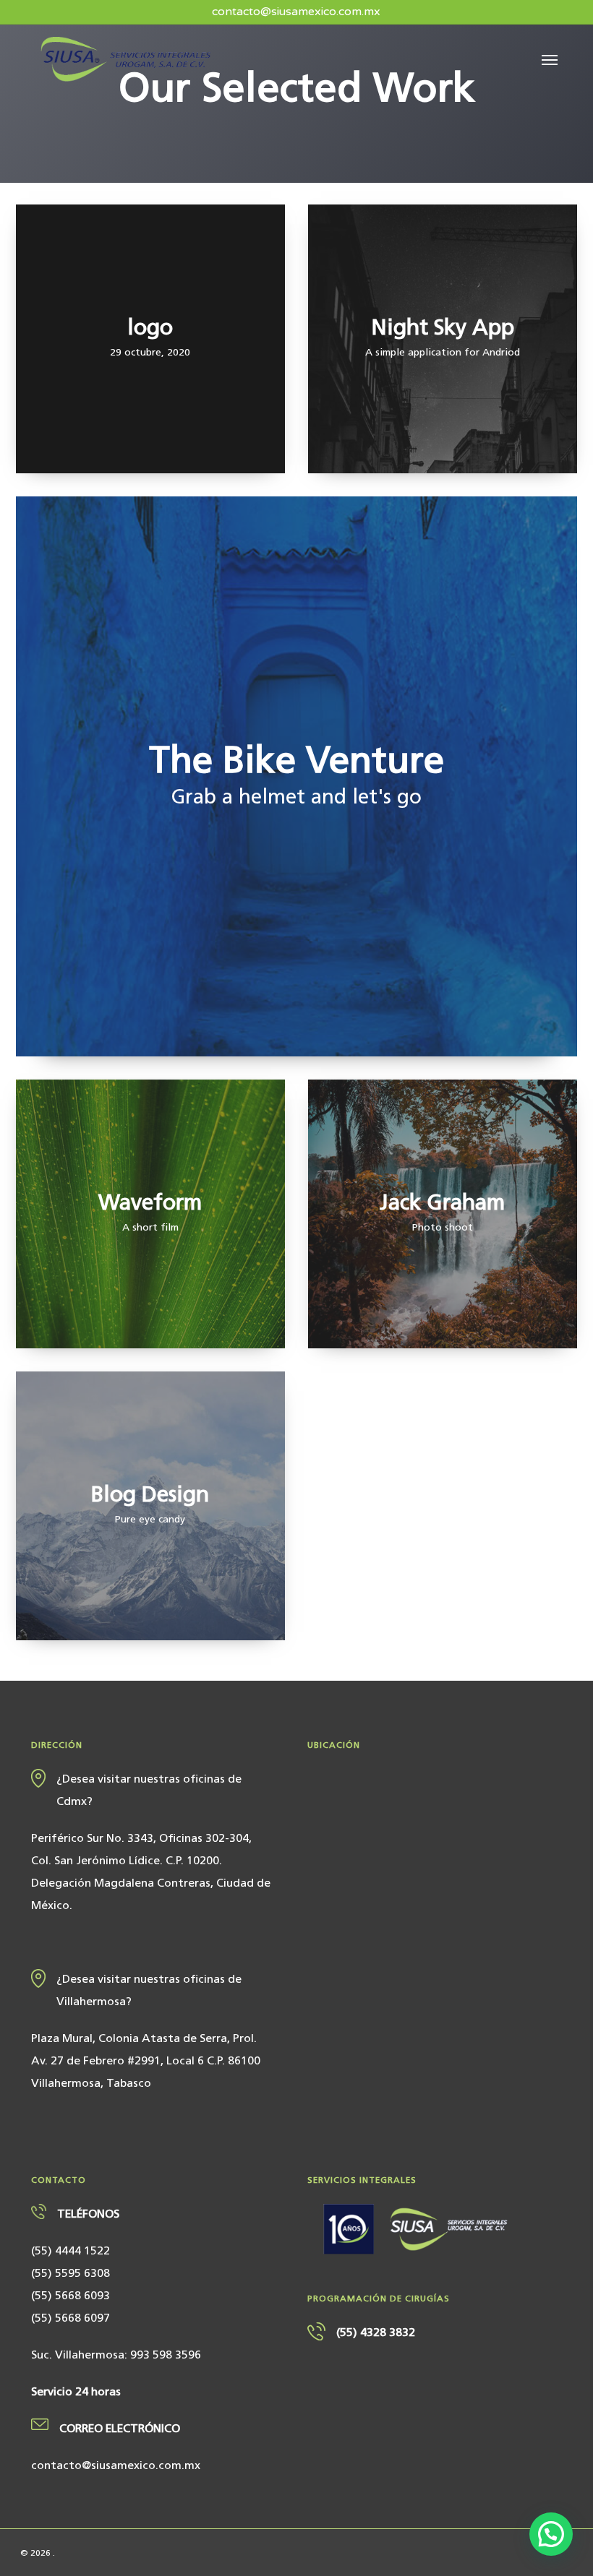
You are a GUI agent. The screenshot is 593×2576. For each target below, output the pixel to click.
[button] (550, 59)
